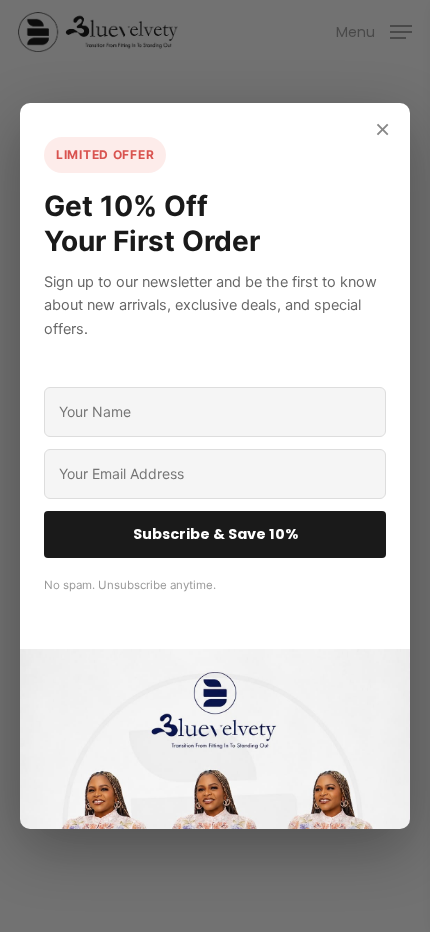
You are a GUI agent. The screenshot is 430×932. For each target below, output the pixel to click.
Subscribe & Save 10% (215, 534)
